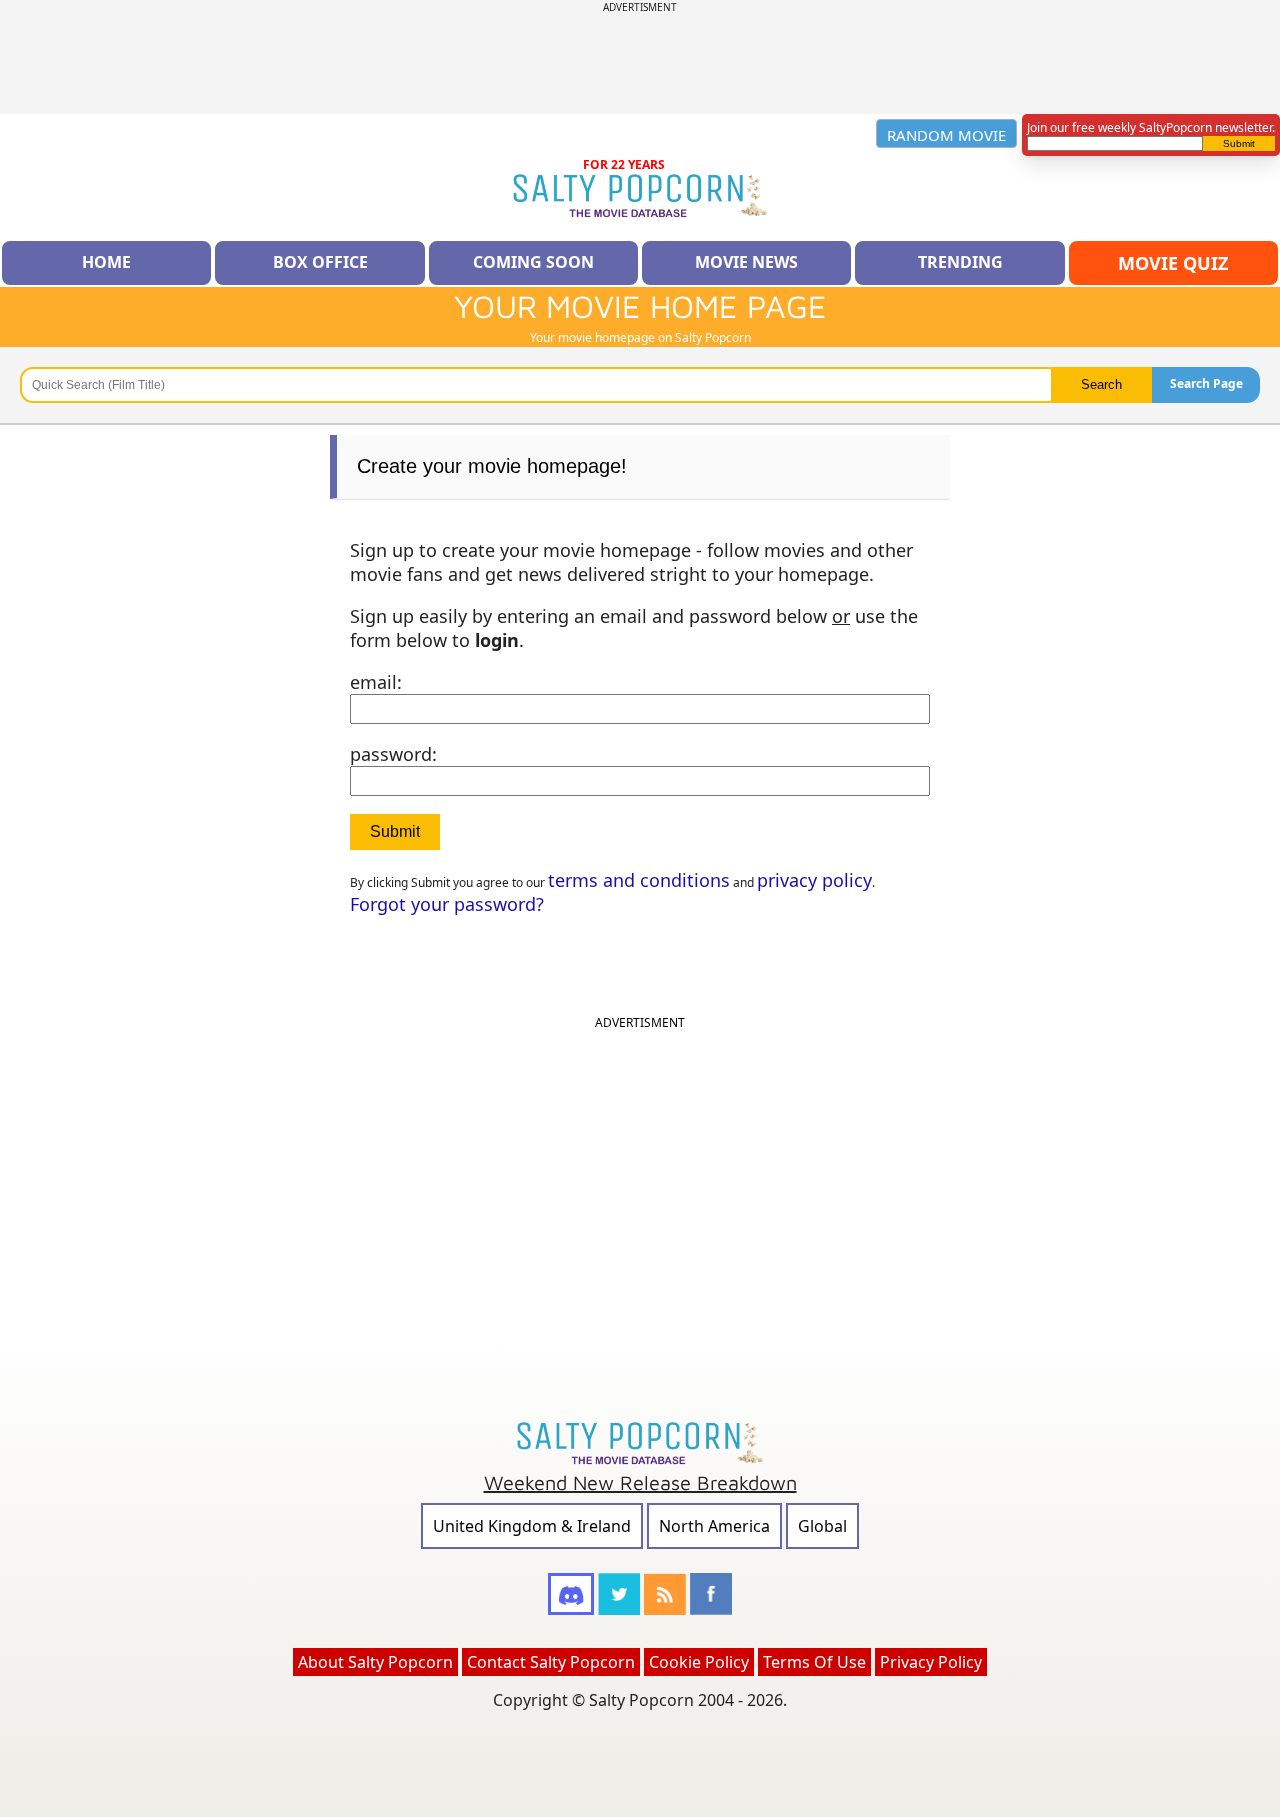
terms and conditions (639, 880)
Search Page (1206, 383)
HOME (106, 262)
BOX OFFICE (320, 262)
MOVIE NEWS (746, 262)
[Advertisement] (640, 59)
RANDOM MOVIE (946, 135)
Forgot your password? (447, 904)
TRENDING (960, 262)
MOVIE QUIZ (1173, 263)
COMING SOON (533, 262)
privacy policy (814, 880)
